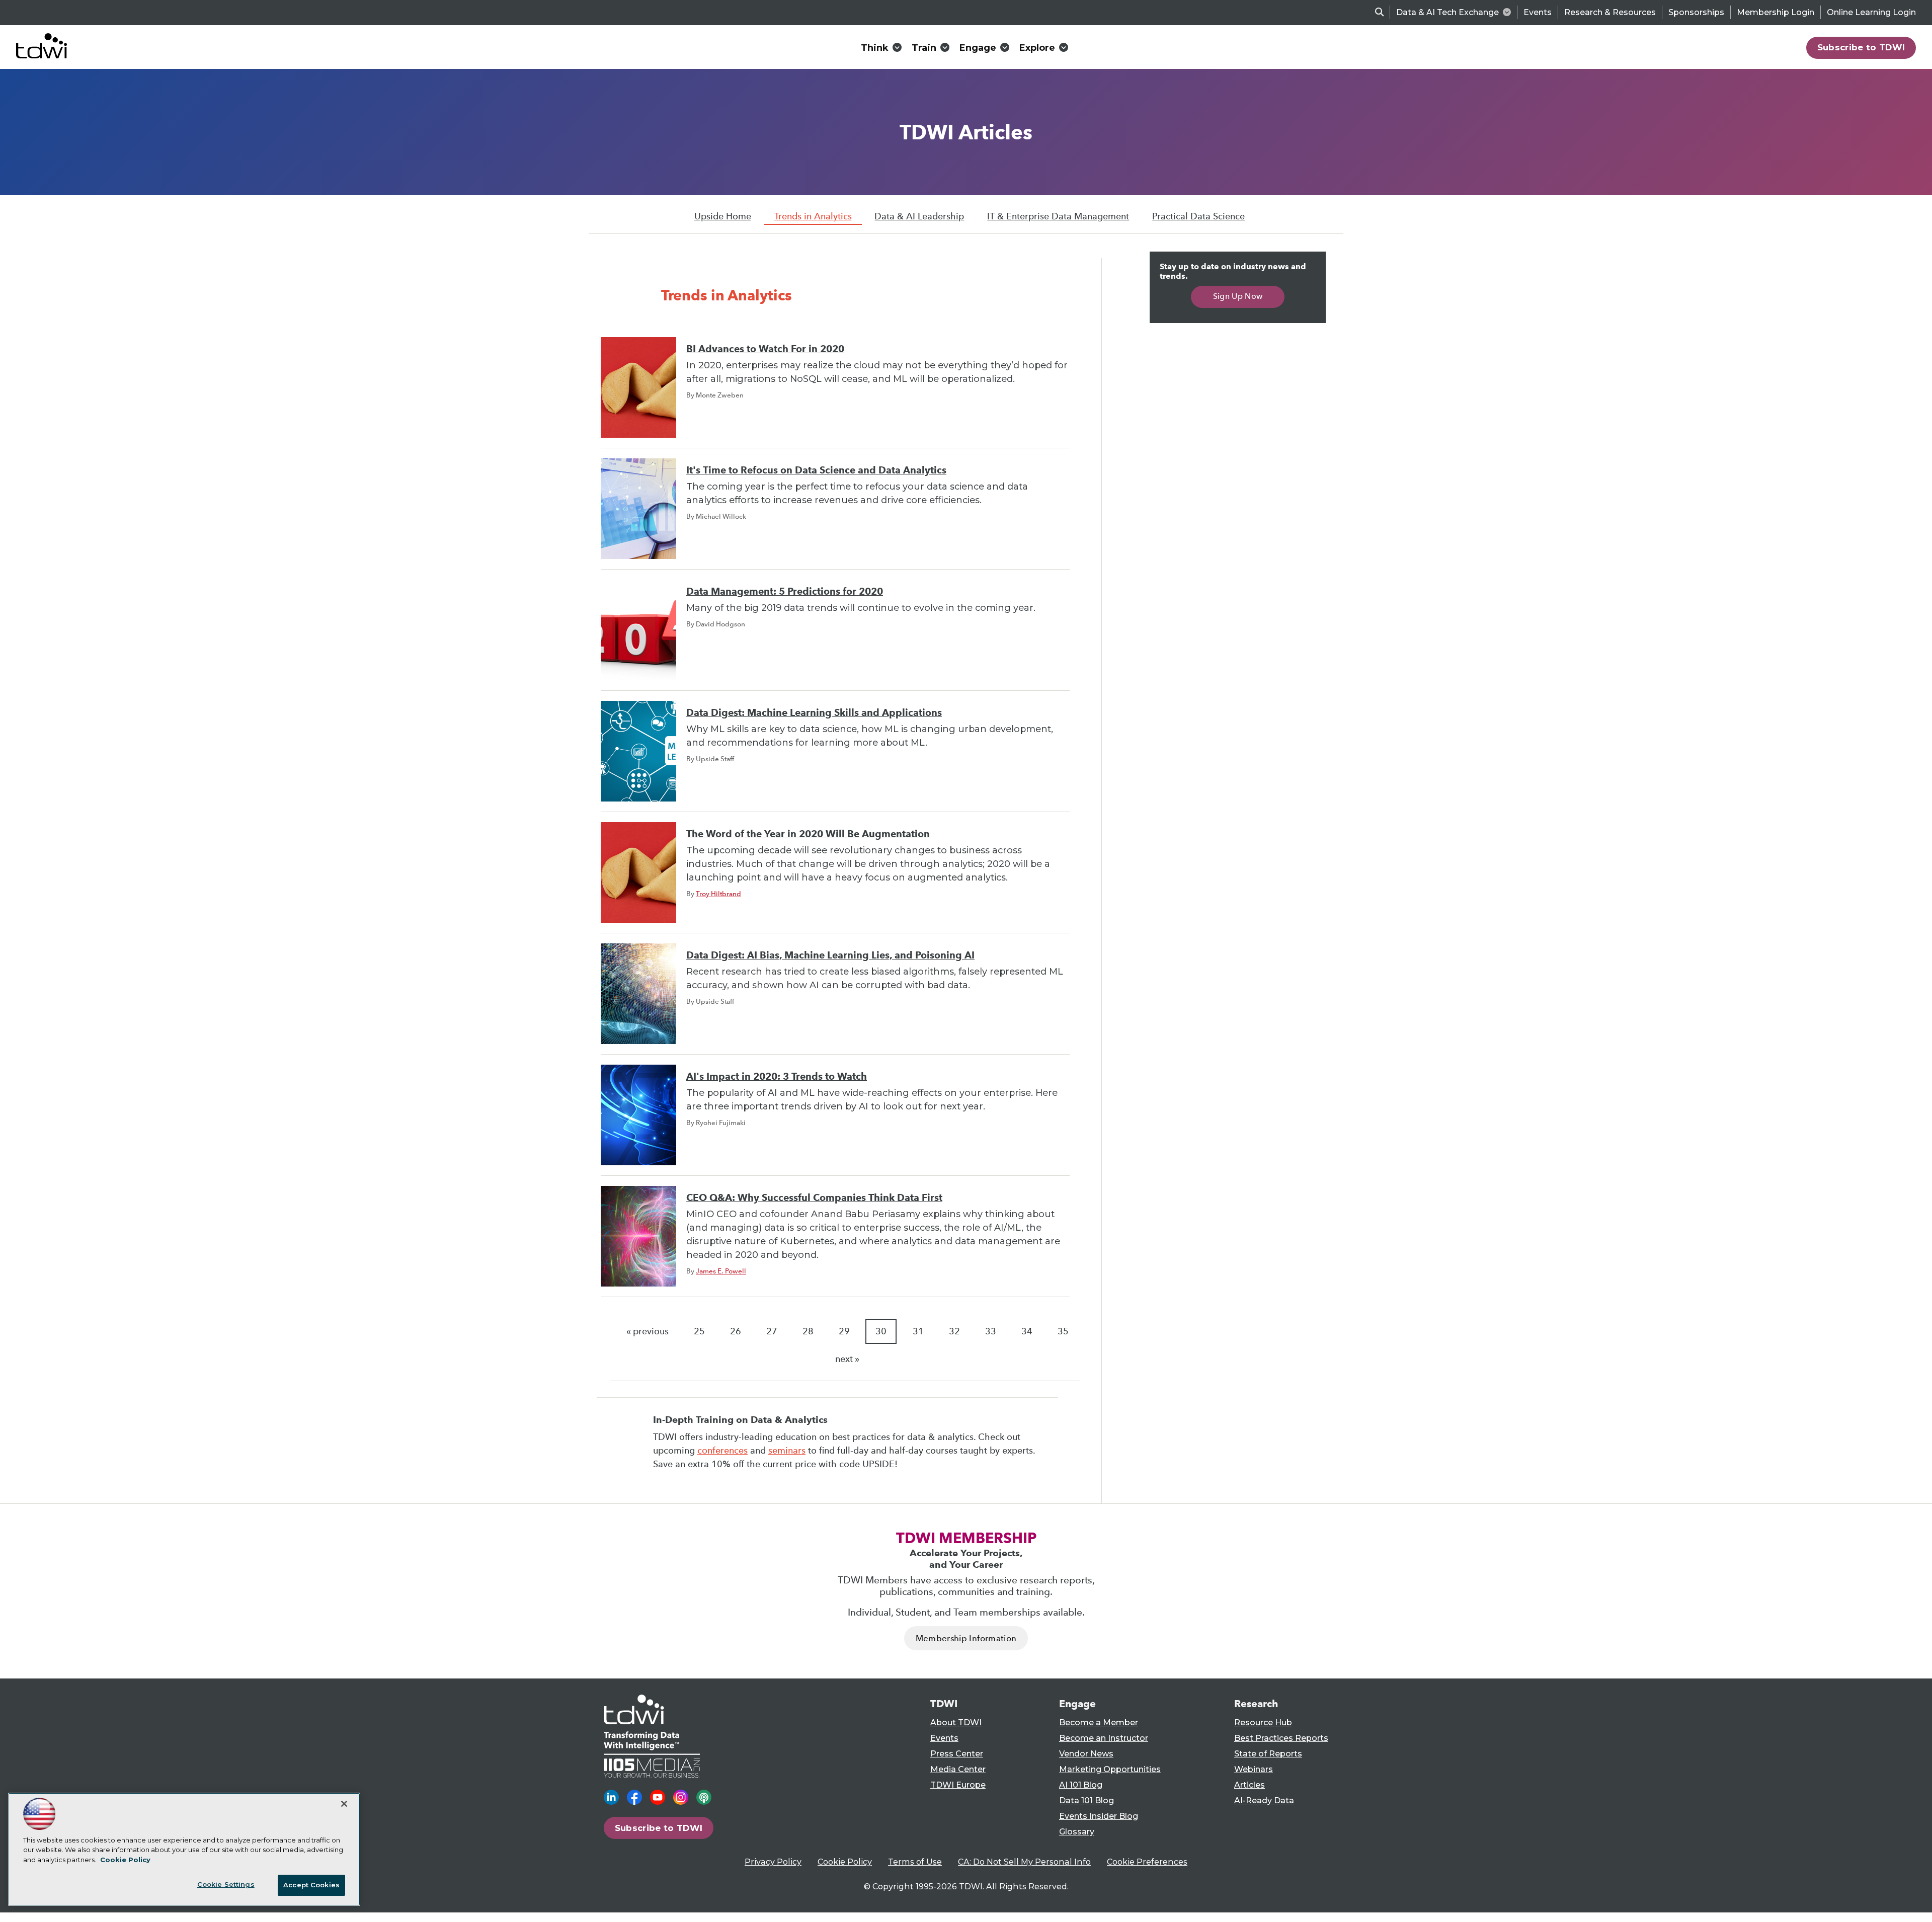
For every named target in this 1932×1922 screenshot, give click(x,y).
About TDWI (956, 1723)
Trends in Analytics (813, 216)
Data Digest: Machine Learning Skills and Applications (814, 713)
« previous (648, 1331)
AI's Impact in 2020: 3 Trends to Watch (777, 1076)
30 (881, 1331)
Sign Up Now (1238, 296)
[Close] (344, 1804)
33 (991, 1331)
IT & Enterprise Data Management (1058, 216)
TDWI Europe (958, 1785)
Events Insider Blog (1099, 1816)
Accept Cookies (311, 1885)
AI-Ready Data (1264, 1800)
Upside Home (723, 216)
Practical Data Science (1198, 216)
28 (808, 1331)
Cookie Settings (226, 1884)
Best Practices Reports (1281, 1738)
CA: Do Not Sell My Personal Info (1024, 1862)
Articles (1250, 1785)
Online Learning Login (1871, 12)
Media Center (958, 1769)
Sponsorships (1696, 12)
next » (847, 1359)
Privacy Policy (773, 1862)
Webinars (1254, 1769)
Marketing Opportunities (1110, 1769)
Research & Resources (1610, 12)
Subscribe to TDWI (1861, 47)
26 (736, 1331)
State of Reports (1268, 1754)
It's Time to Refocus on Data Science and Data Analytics (816, 470)
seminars (787, 1451)
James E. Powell (721, 1271)
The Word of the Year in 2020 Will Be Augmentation (808, 834)
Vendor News (1086, 1754)
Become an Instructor (1104, 1738)
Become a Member (1099, 1723)
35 (1063, 1331)
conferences (722, 1451)
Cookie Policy (845, 1862)
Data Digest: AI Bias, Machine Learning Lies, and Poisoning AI (830, 955)
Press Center (957, 1754)
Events (1538, 12)
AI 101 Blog (1081, 1785)
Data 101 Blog (1086, 1800)
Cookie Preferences (1147, 1862)
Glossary (1077, 1832)
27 (772, 1331)
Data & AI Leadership (919, 216)
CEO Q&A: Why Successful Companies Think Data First (814, 1198)
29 (844, 1331)
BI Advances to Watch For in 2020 (765, 349)
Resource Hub (1263, 1723)
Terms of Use (915, 1862)
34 (1027, 1331)
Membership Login (1776, 12)
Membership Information (966, 1638)
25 (699, 1331)
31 (918, 1331)
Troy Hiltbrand (718, 894)
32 (954, 1331)
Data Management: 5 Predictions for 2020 (785, 591)
